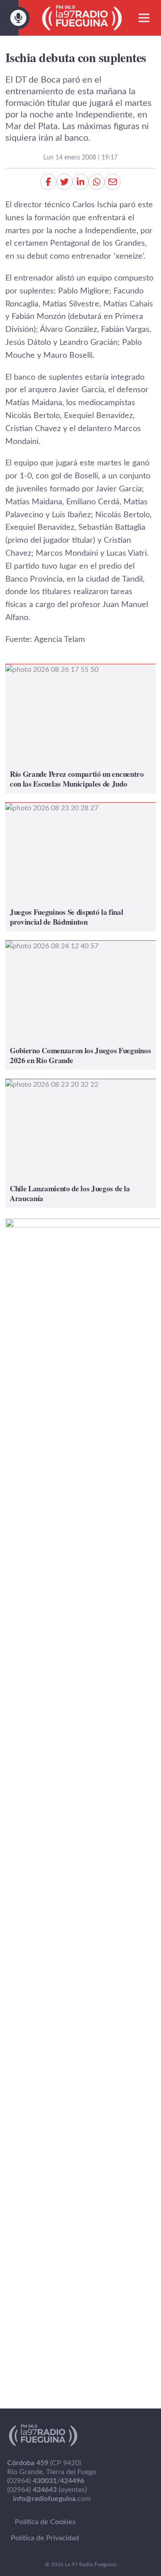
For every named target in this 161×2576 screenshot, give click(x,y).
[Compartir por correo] (113, 182)
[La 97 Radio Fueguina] (82, 18)
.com (52, 2499)
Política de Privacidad (45, 2538)
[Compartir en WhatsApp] (97, 182)
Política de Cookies (45, 2522)
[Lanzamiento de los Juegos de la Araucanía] (80, 1143)
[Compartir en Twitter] (64, 182)
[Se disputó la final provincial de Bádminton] (80, 867)
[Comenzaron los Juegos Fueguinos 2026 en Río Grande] (80, 1005)
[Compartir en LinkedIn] (80, 182)
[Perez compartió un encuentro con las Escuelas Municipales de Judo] (80, 729)
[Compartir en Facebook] (48, 182)
